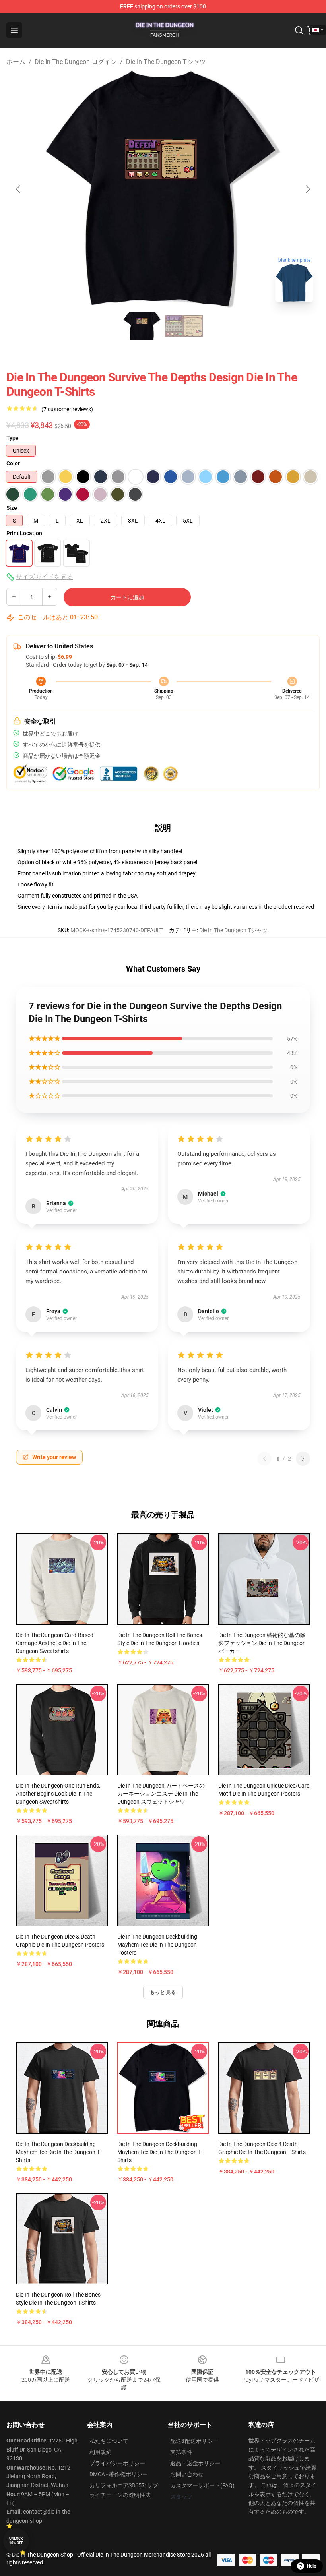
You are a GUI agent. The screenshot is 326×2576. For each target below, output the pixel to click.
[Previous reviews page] (264, 1459)
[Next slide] (307, 189)
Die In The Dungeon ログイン (76, 62)
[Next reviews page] (303, 1459)
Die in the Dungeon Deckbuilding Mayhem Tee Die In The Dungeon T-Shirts (58, 2152)
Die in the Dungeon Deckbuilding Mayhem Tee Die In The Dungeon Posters (157, 1945)
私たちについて (109, 2441)
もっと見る (163, 1992)
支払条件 (181, 2452)
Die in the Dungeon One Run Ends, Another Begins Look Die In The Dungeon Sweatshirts (58, 1794)
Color (13, 463)
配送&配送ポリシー (194, 2441)
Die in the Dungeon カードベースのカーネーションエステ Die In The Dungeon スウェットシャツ (161, 1794)
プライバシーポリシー (117, 2463)
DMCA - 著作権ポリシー (119, 2474)
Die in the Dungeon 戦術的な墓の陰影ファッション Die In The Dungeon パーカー (262, 1643)
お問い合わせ (187, 2474)
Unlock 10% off (16, 2541)
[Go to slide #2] (184, 326)
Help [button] (312, 2566)
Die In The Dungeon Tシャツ (166, 62)
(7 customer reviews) (67, 409)
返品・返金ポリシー (195, 2463)
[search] (299, 30)
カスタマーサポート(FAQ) (202, 2485)
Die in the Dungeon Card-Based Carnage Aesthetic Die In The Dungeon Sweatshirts (55, 1643)
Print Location (24, 533)
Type (13, 438)
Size (12, 508)
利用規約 (101, 2452)
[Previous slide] (19, 189)
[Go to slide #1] (142, 326)
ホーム (16, 62)
